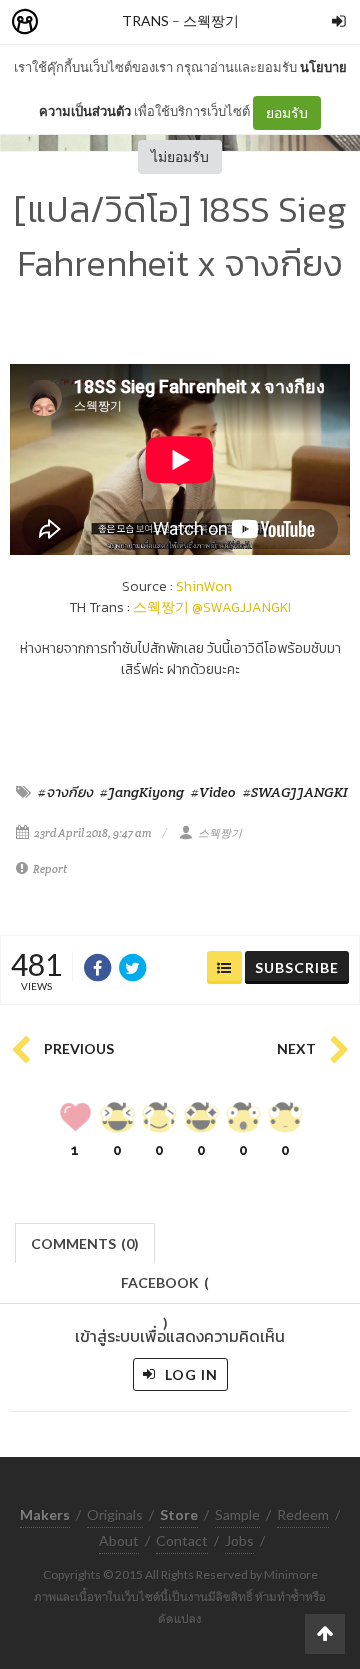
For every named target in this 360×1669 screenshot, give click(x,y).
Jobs (239, 1540)
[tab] (85, 1241)
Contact (182, 1540)
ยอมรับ (287, 112)
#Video (213, 792)
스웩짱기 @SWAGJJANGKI (212, 607)
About (119, 1540)
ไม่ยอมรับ (180, 156)
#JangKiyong (142, 792)
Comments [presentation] (85, 1243)
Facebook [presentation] (165, 1288)
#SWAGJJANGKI (295, 792)
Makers (69, 22)
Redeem (303, 1514)
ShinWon (204, 586)
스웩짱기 (211, 20)
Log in (189, 1374)
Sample (237, 1514)
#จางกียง (65, 792)
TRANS (145, 20)
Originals (115, 1514)
